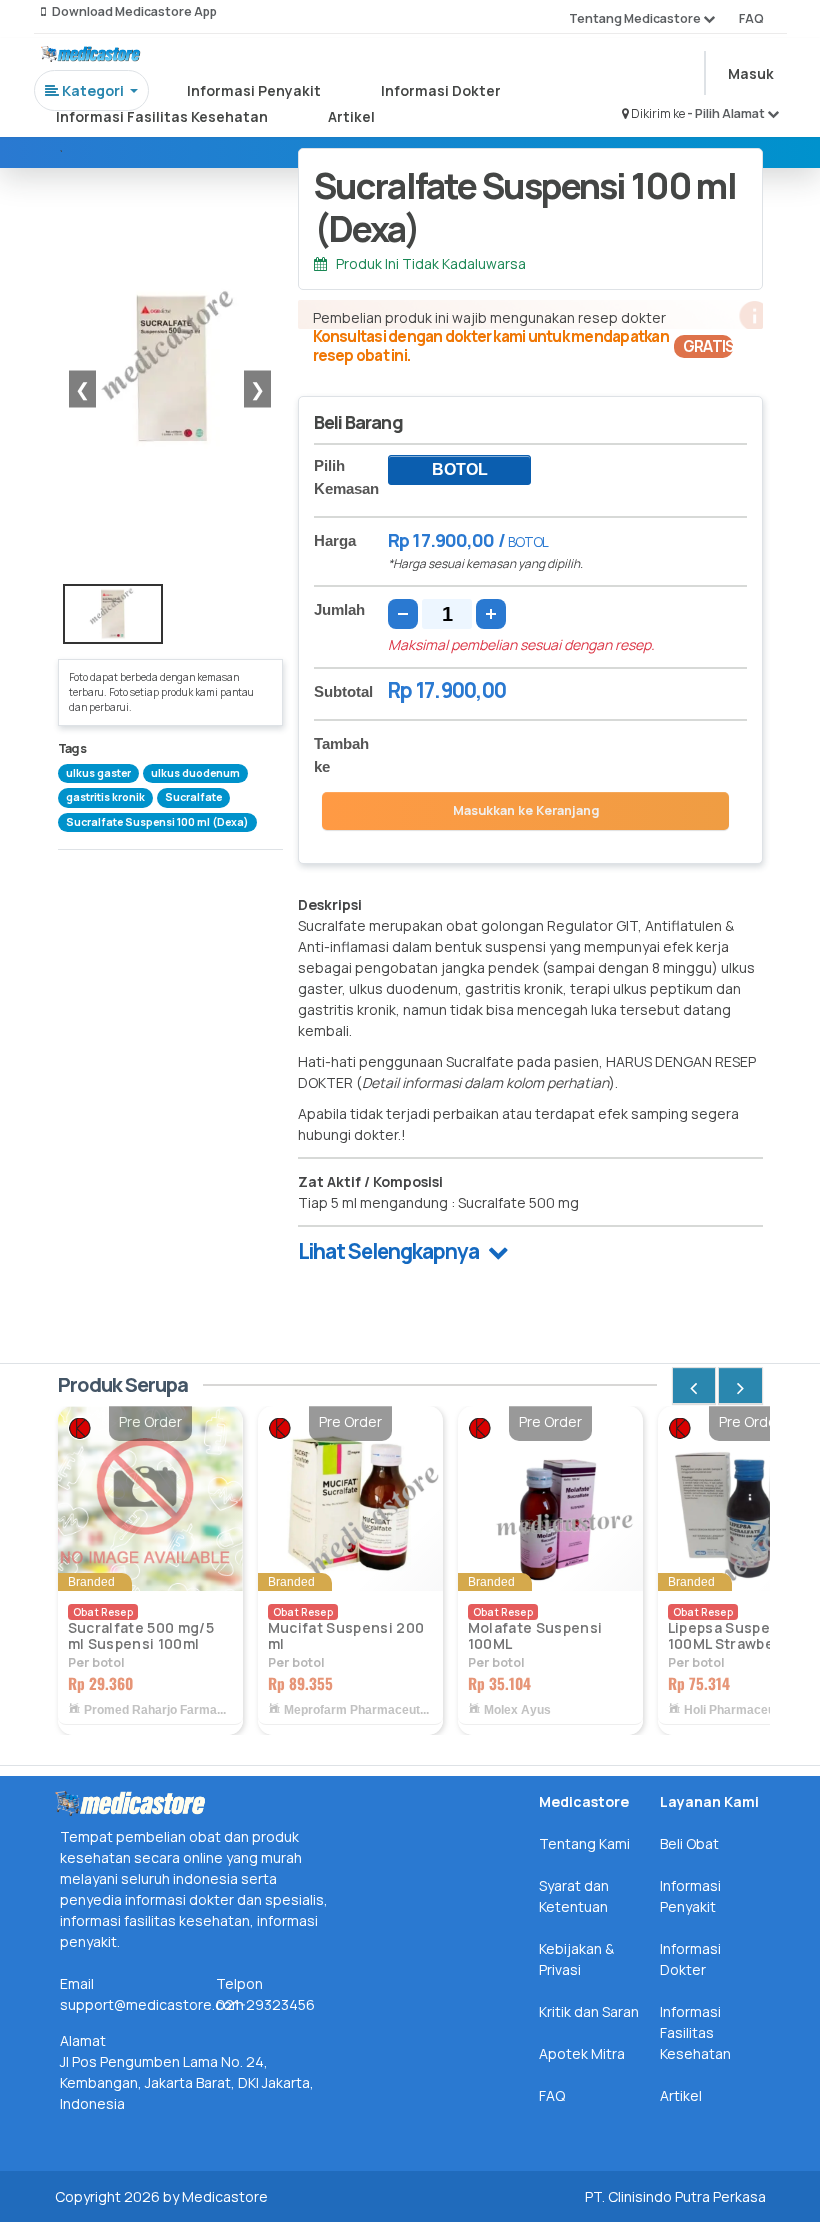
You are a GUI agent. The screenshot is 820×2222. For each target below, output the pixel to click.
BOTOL (460, 469)
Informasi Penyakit (254, 90)
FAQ (751, 18)
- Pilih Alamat (727, 113)
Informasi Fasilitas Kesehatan (162, 116)
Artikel (351, 116)
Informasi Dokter (441, 90)
